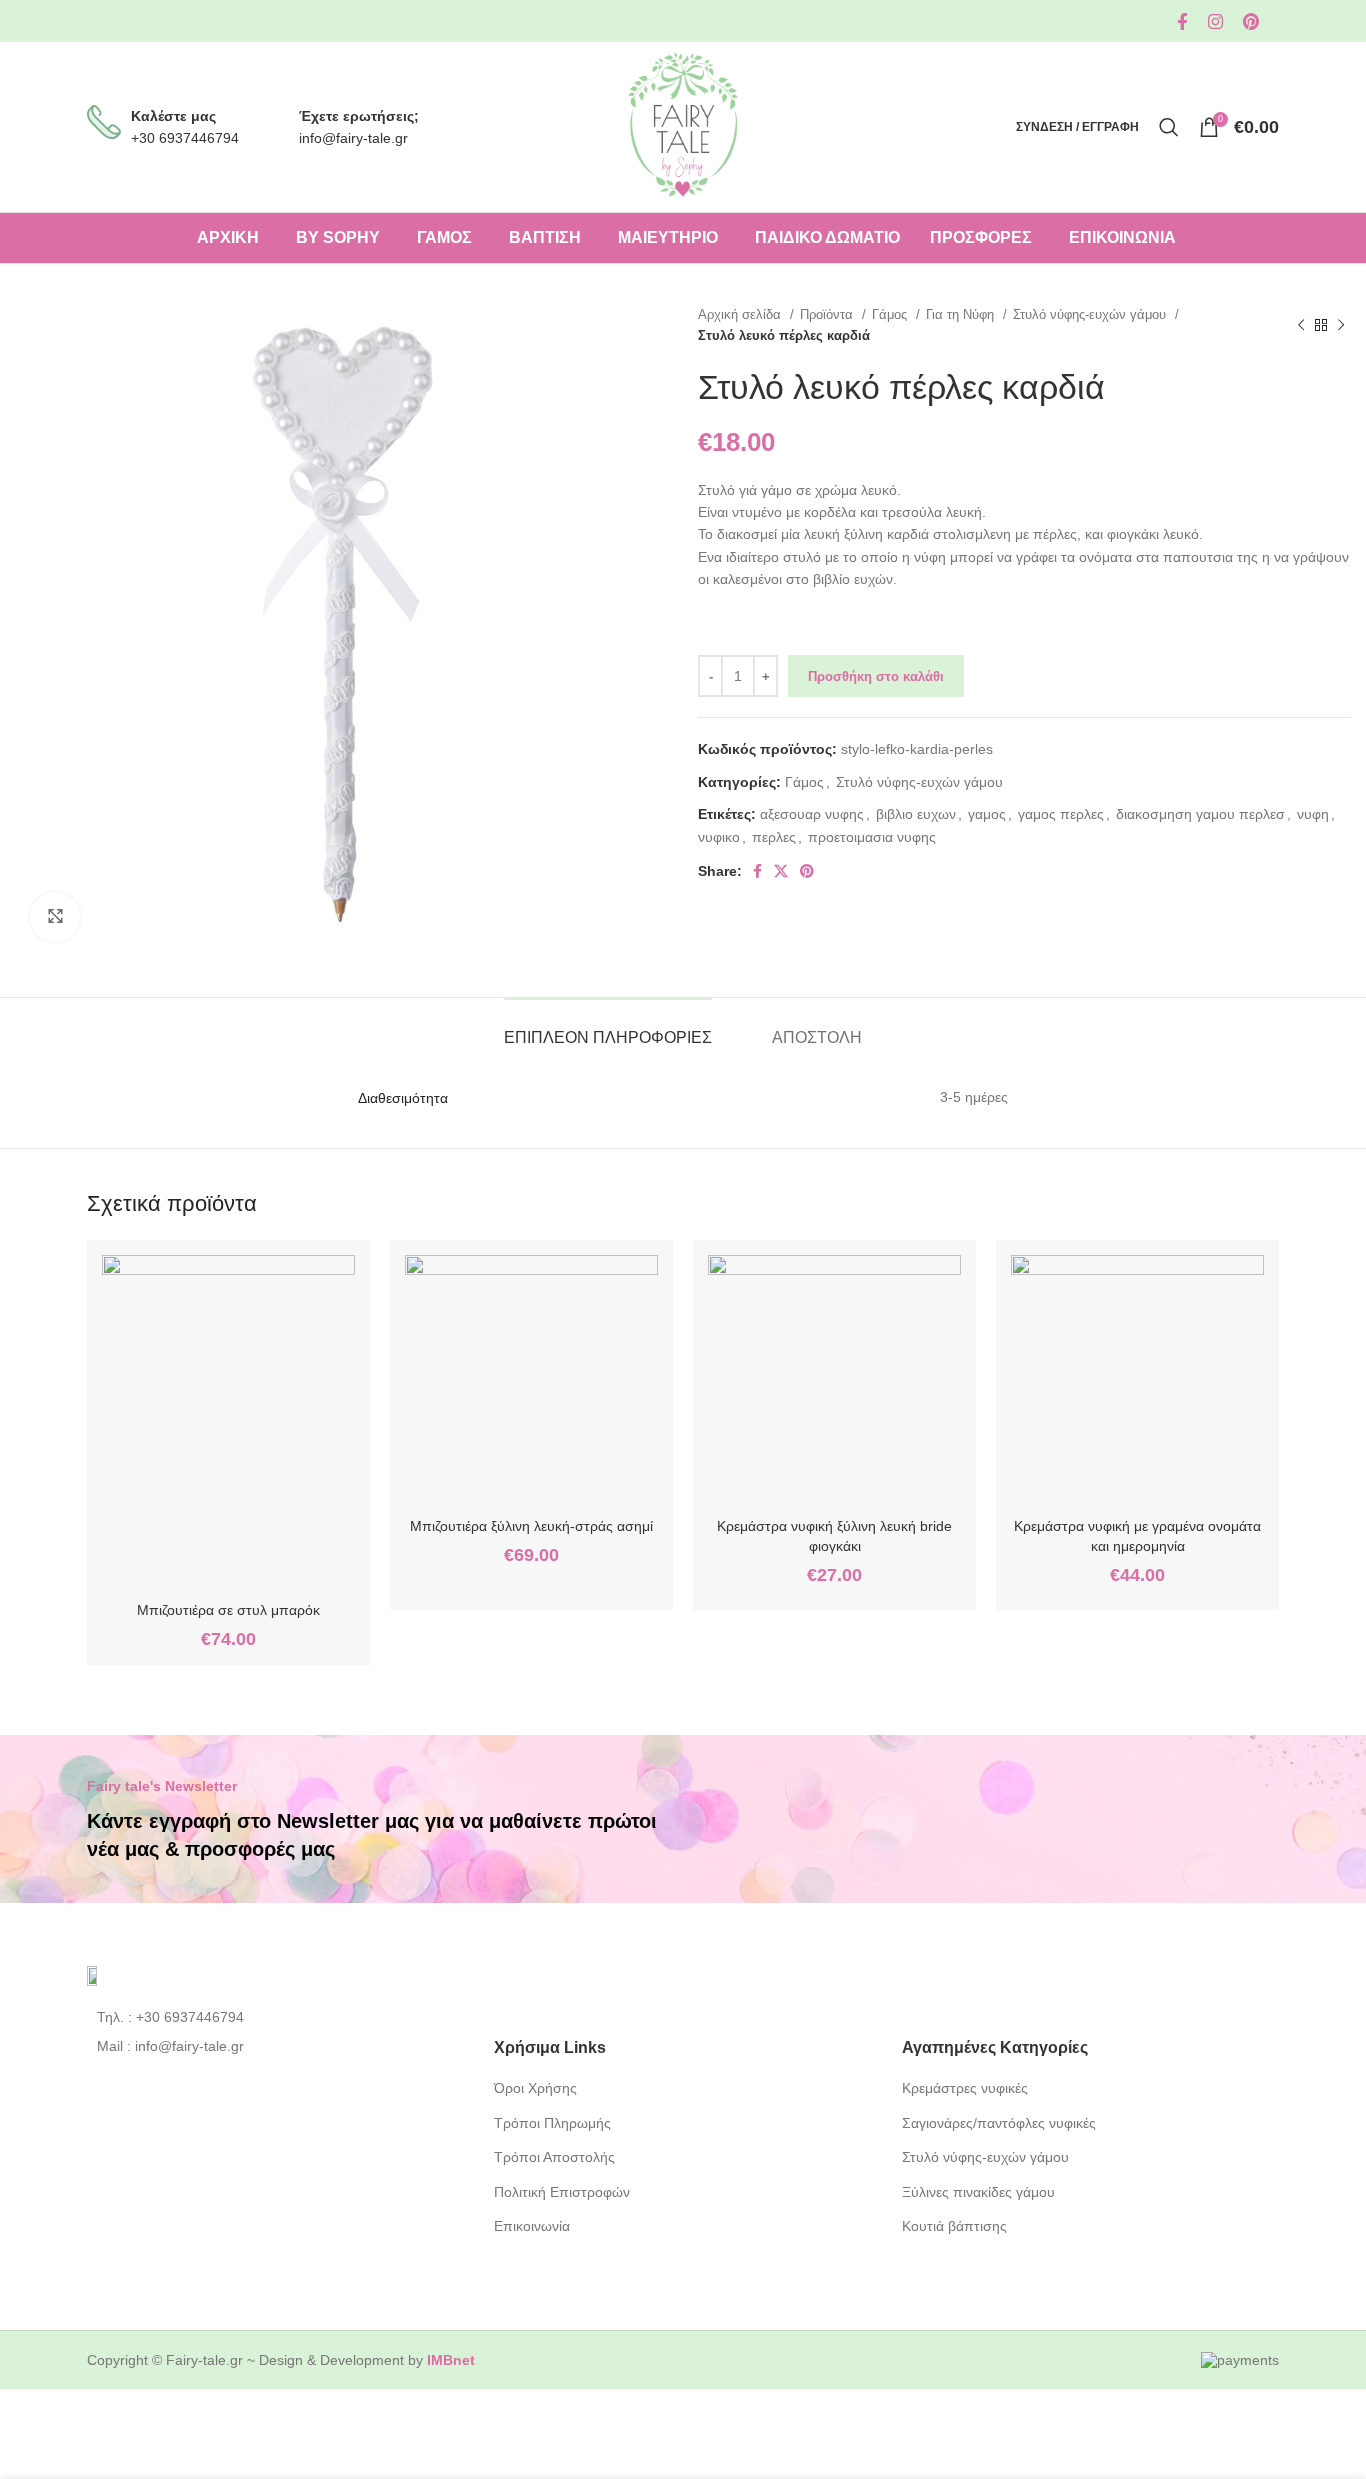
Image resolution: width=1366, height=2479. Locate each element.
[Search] (1169, 127)
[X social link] (781, 871)
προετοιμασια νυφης (872, 837)
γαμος (987, 814)
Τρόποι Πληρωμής (552, 2123)
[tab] (608, 1027)
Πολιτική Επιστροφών (562, 2192)
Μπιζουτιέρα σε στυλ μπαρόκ (228, 1610)
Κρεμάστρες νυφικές (965, 2088)
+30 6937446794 (185, 138)
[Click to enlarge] (55, 917)
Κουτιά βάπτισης (954, 2226)
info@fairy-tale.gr (353, 138)
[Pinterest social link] (1251, 21)
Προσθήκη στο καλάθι (876, 676)
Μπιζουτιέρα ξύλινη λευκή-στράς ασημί (531, 1526)
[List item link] (275, 2017)
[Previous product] (1301, 325)
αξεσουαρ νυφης (812, 814)
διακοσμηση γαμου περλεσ (1200, 814)
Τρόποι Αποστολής (554, 2157)
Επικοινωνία (532, 2226)
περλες (774, 837)
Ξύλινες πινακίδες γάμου (978, 2192)
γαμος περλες (1061, 814)
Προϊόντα (828, 314)
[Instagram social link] (1215, 21)
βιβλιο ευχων (916, 814)
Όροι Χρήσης (535, 2088)
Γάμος (891, 314)
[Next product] (1341, 325)
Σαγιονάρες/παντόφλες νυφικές (999, 2123)
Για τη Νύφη (962, 314)
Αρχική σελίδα (741, 314)
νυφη (1313, 814)
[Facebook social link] (1182, 21)
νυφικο (719, 837)
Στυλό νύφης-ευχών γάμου (1091, 314)
